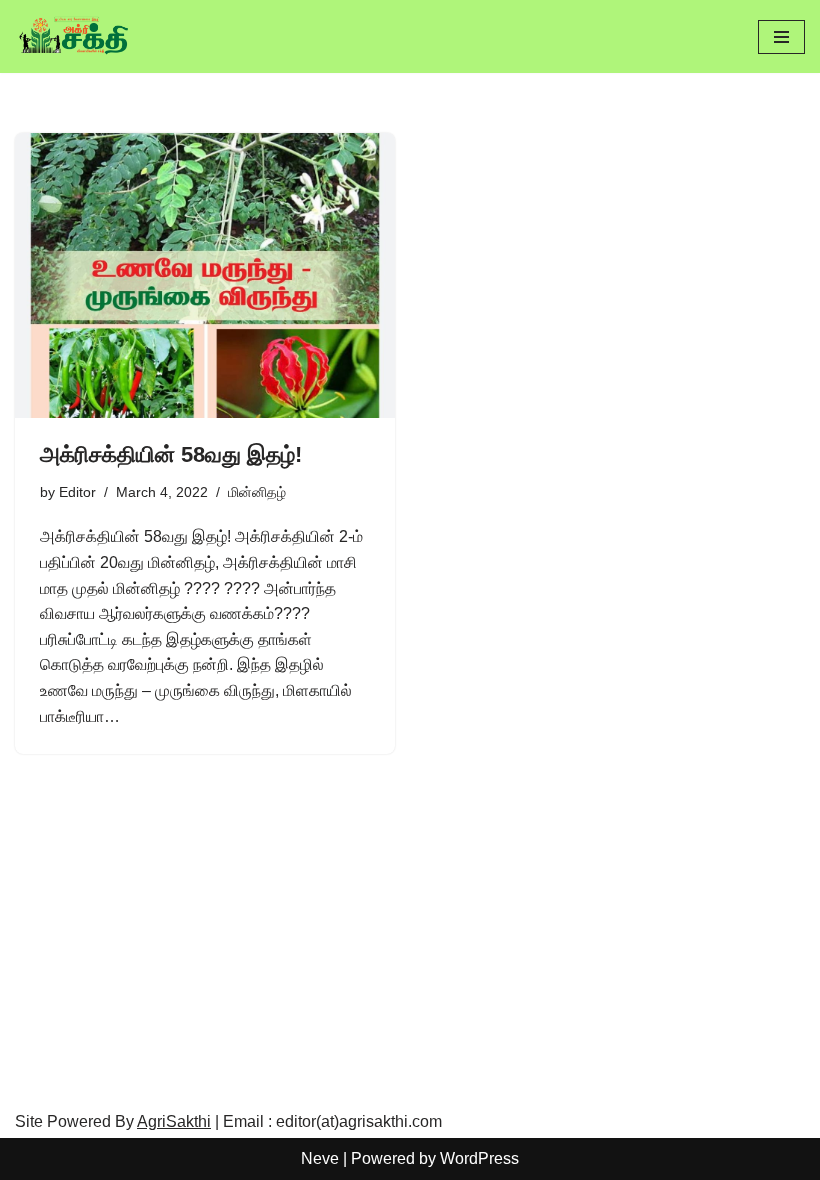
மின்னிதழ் (257, 492)
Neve (320, 1158)
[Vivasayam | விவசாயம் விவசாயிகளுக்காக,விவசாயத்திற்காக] (75, 36)
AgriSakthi (174, 1121)
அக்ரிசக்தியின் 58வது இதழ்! (171, 454)
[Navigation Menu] (781, 37)
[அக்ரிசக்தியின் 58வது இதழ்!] (205, 275)
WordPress (479, 1158)
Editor (77, 492)
